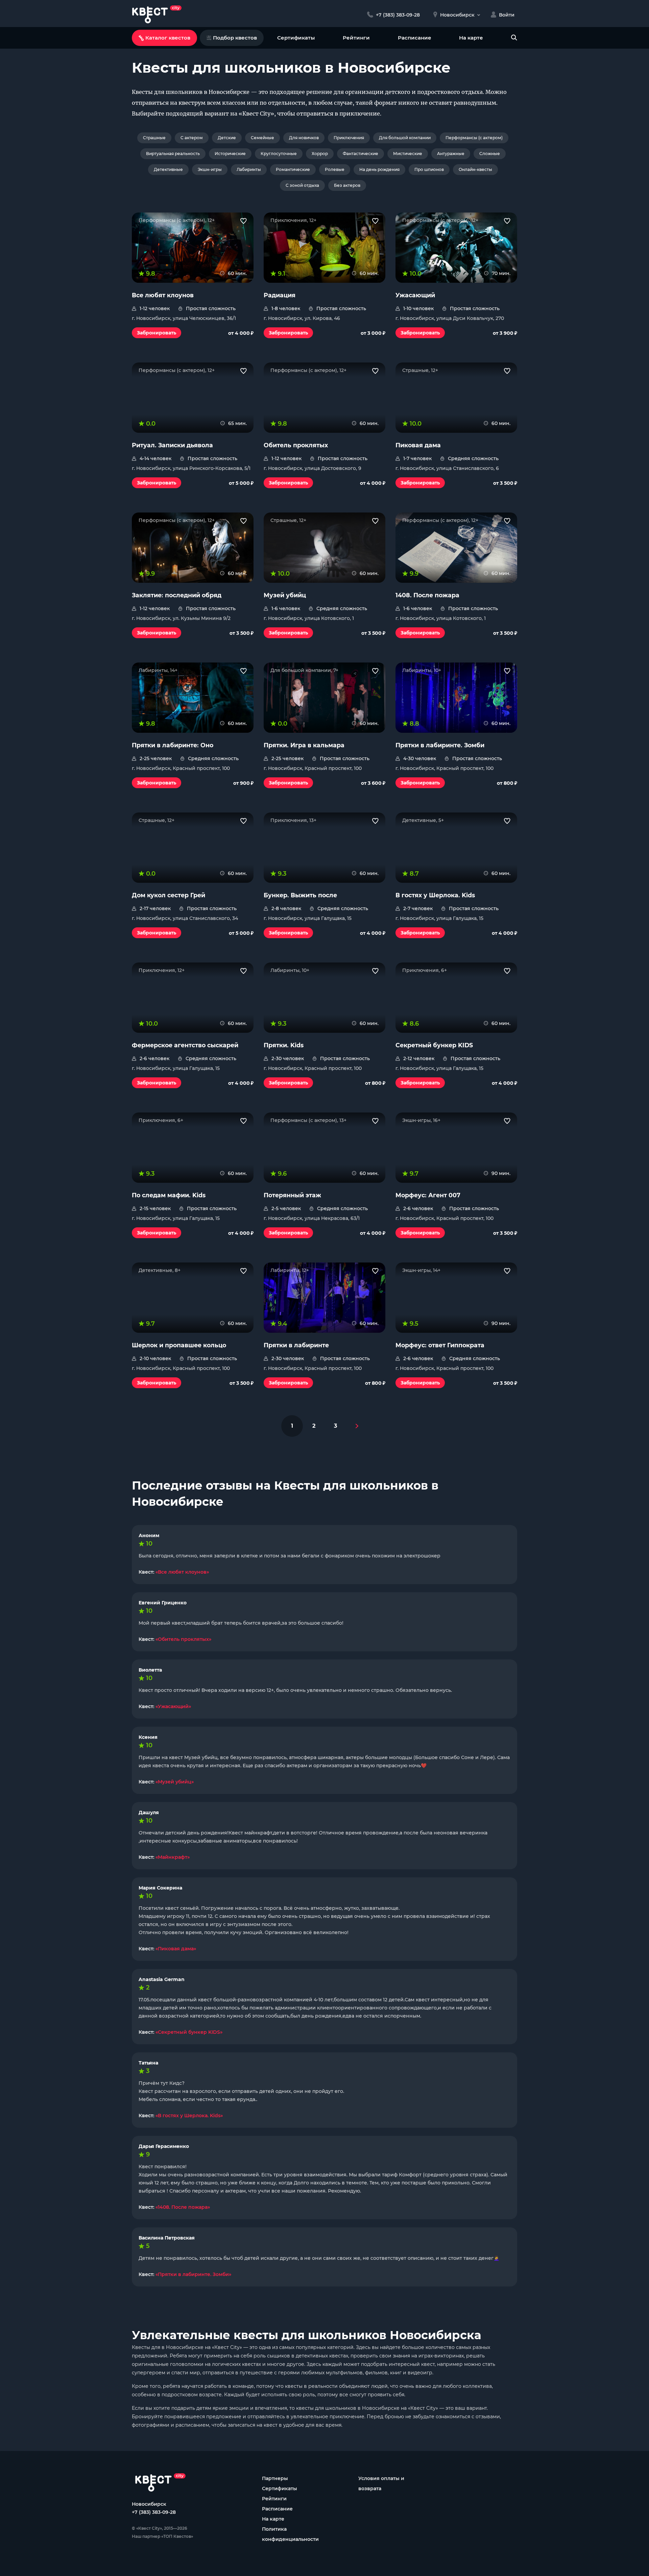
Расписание (415, 38)
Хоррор (320, 154)
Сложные (490, 154)
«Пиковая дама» (176, 1949)
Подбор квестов (235, 38)
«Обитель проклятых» (183, 1639)
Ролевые (335, 169)
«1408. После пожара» (183, 2207)
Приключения (349, 138)
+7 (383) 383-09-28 (154, 2512)
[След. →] (357, 1426)
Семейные (262, 138)
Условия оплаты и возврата (381, 2483)
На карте (471, 38)
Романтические (293, 169)
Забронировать (157, 333)
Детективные (168, 169)
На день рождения (379, 169)
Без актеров (347, 185)
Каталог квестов (168, 38)
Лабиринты (249, 169)
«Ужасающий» (173, 1706)
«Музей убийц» (175, 1782)
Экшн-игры (210, 169)
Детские (227, 138)
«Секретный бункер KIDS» (189, 2032)
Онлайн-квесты (475, 169)
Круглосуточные (279, 154)
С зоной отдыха (302, 185)
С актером (192, 138)
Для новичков (304, 138)
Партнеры (275, 2478)
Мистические (408, 154)
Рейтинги (356, 38)
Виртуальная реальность (173, 154)
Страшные (154, 138)
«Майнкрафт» (173, 1857)
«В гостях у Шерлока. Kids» (189, 2116)
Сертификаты (296, 38)
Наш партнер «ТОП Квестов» (162, 2536)
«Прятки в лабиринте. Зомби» (193, 2274)
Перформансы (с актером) (474, 138)
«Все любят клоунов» (182, 1572)
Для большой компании (405, 138)
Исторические (230, 154)
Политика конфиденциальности (290, 2534)
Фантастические (360, 154)
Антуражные (451, 154)
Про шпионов (429, 169)
